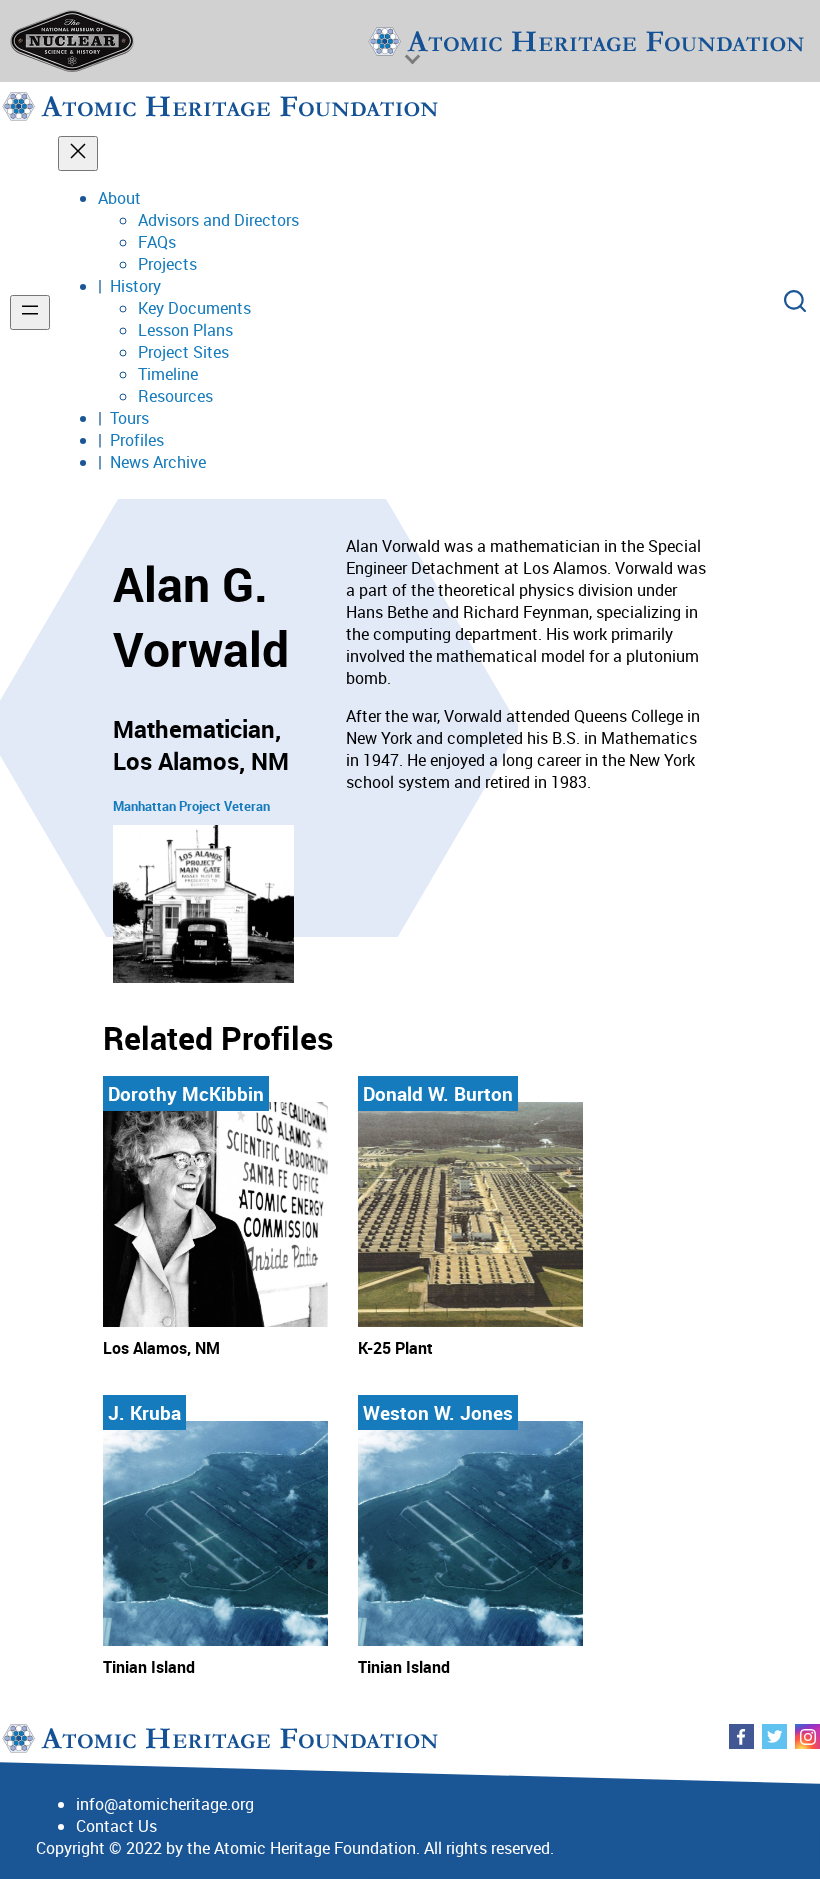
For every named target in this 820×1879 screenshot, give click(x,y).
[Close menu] (78, 153)
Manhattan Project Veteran (191, 806)
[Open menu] (30, 312)
